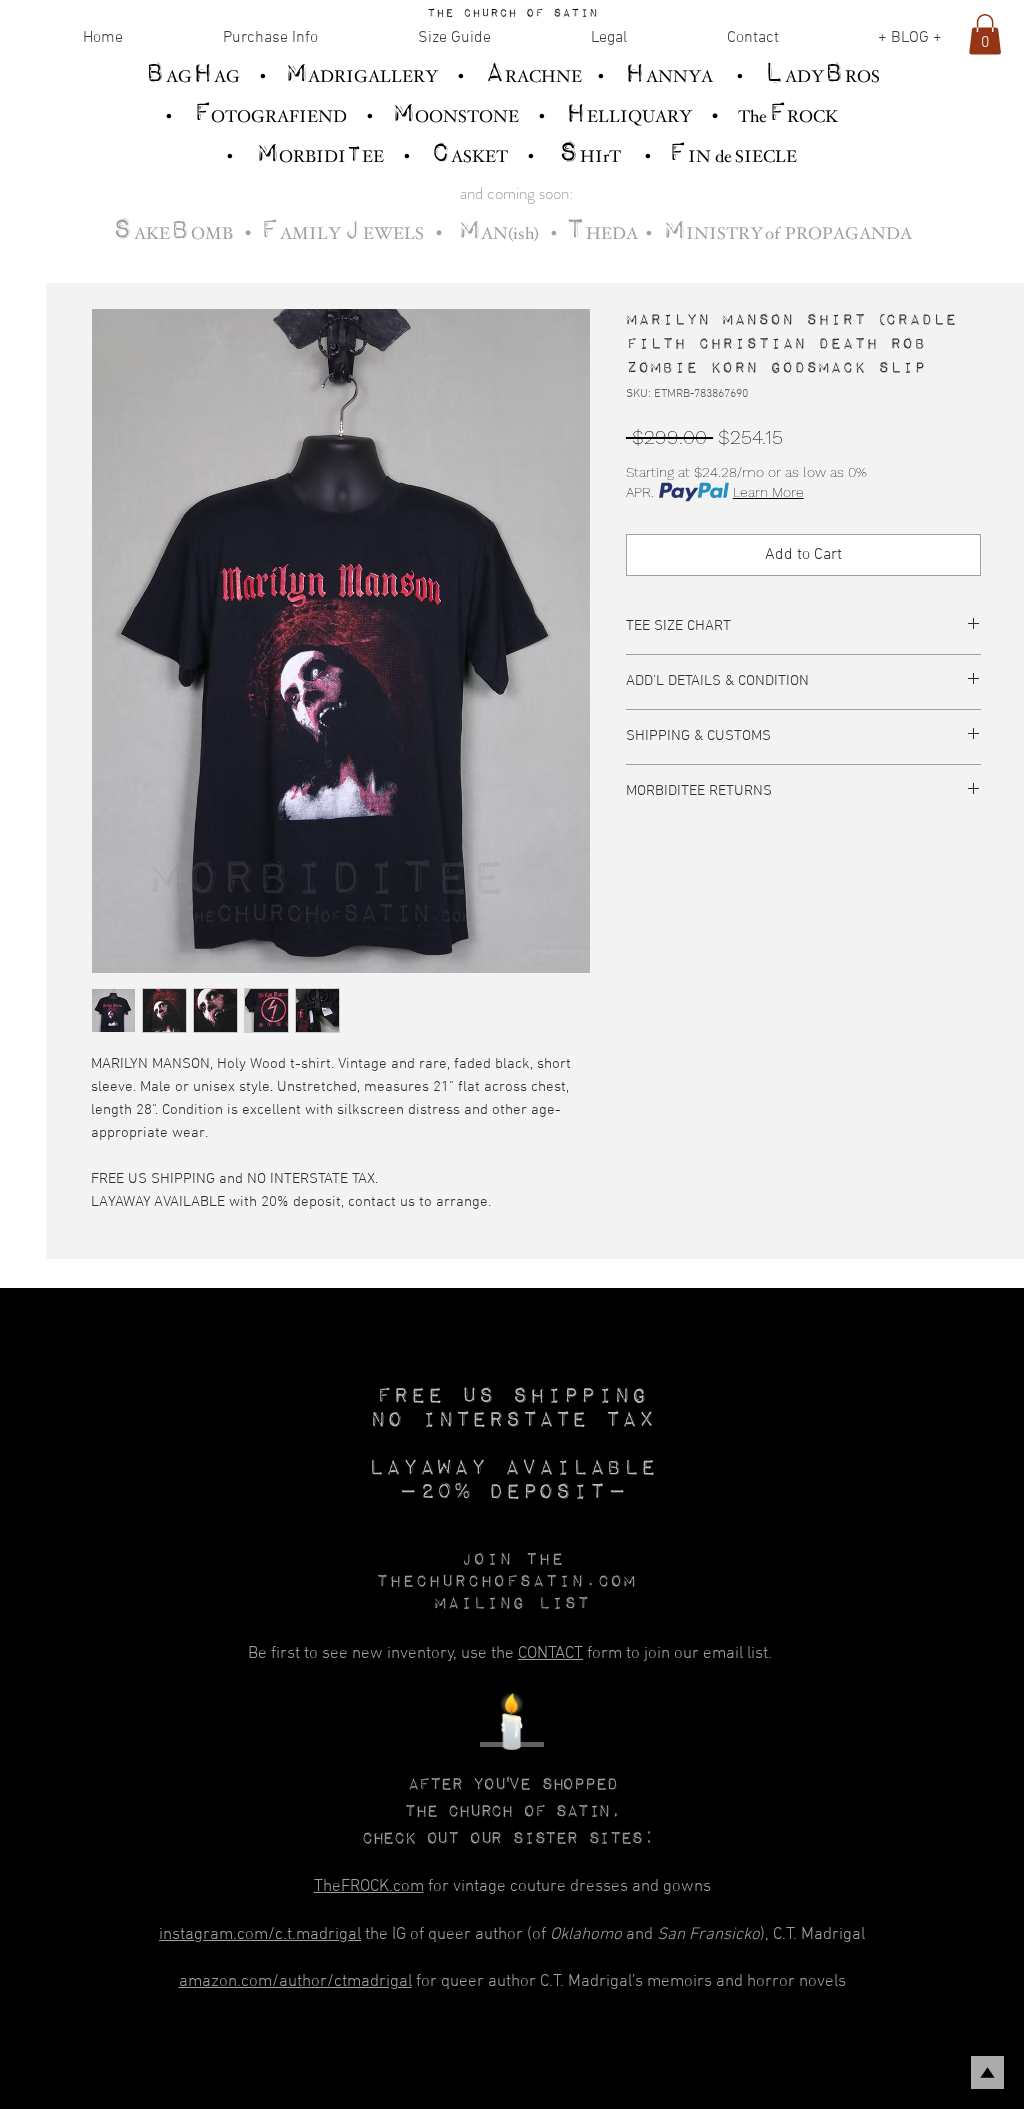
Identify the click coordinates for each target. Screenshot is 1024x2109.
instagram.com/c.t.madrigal (260, 1935)
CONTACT (550, 1654)
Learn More (768, 492)
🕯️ (512, 1726)
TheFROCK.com (369, 1887)
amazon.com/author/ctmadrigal (295, 1982)
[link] (985, 34)
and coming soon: (516, 193)
